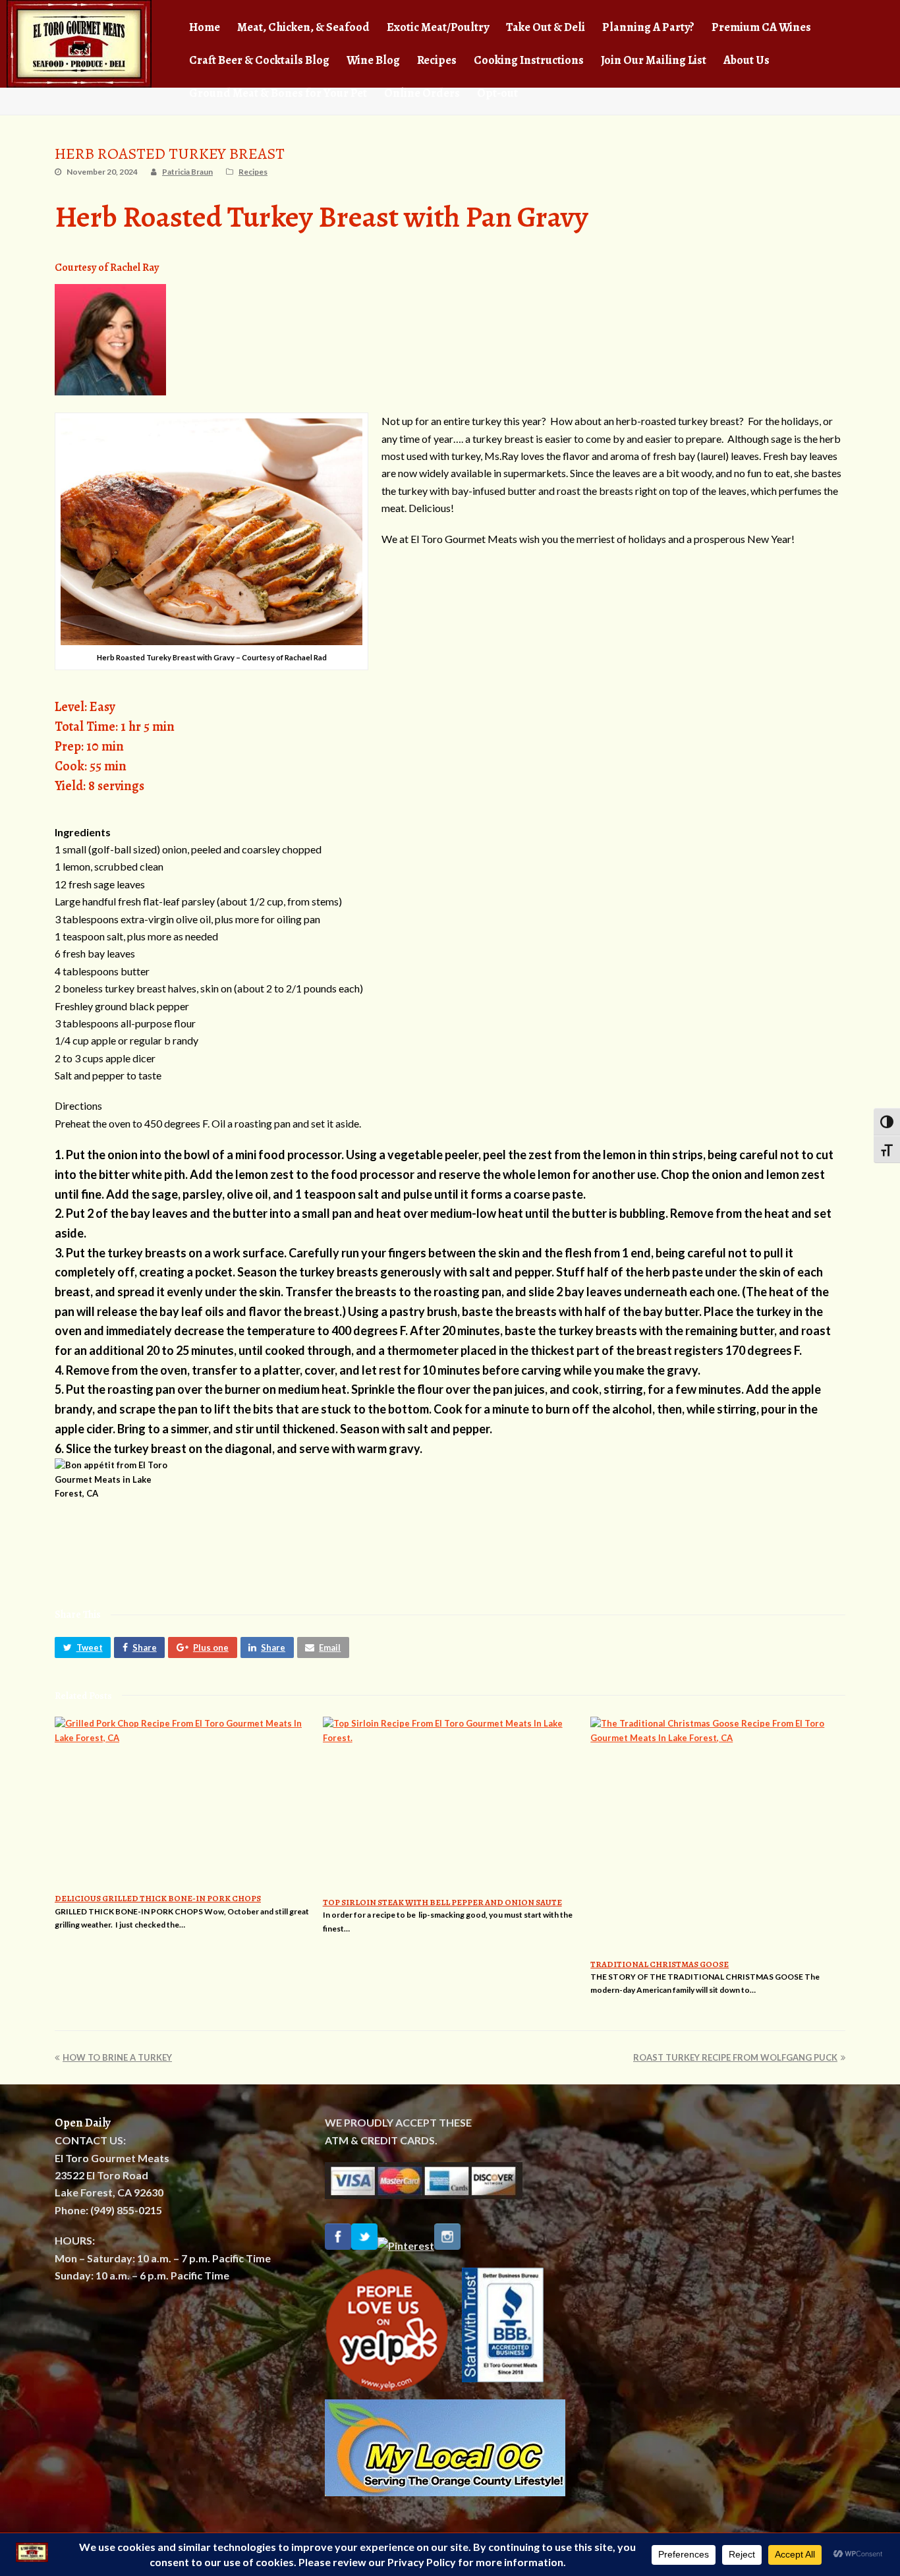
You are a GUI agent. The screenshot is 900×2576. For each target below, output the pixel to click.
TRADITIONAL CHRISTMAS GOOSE (660, 1964)
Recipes (253, 172)
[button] (83, 1647)
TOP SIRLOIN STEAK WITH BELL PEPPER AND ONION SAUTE (442, 1902)
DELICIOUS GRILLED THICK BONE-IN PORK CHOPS (158, 1898)
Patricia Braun (187, 172)
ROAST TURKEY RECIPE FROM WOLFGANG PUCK (735, 2057)
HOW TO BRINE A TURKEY (117, 2057)
